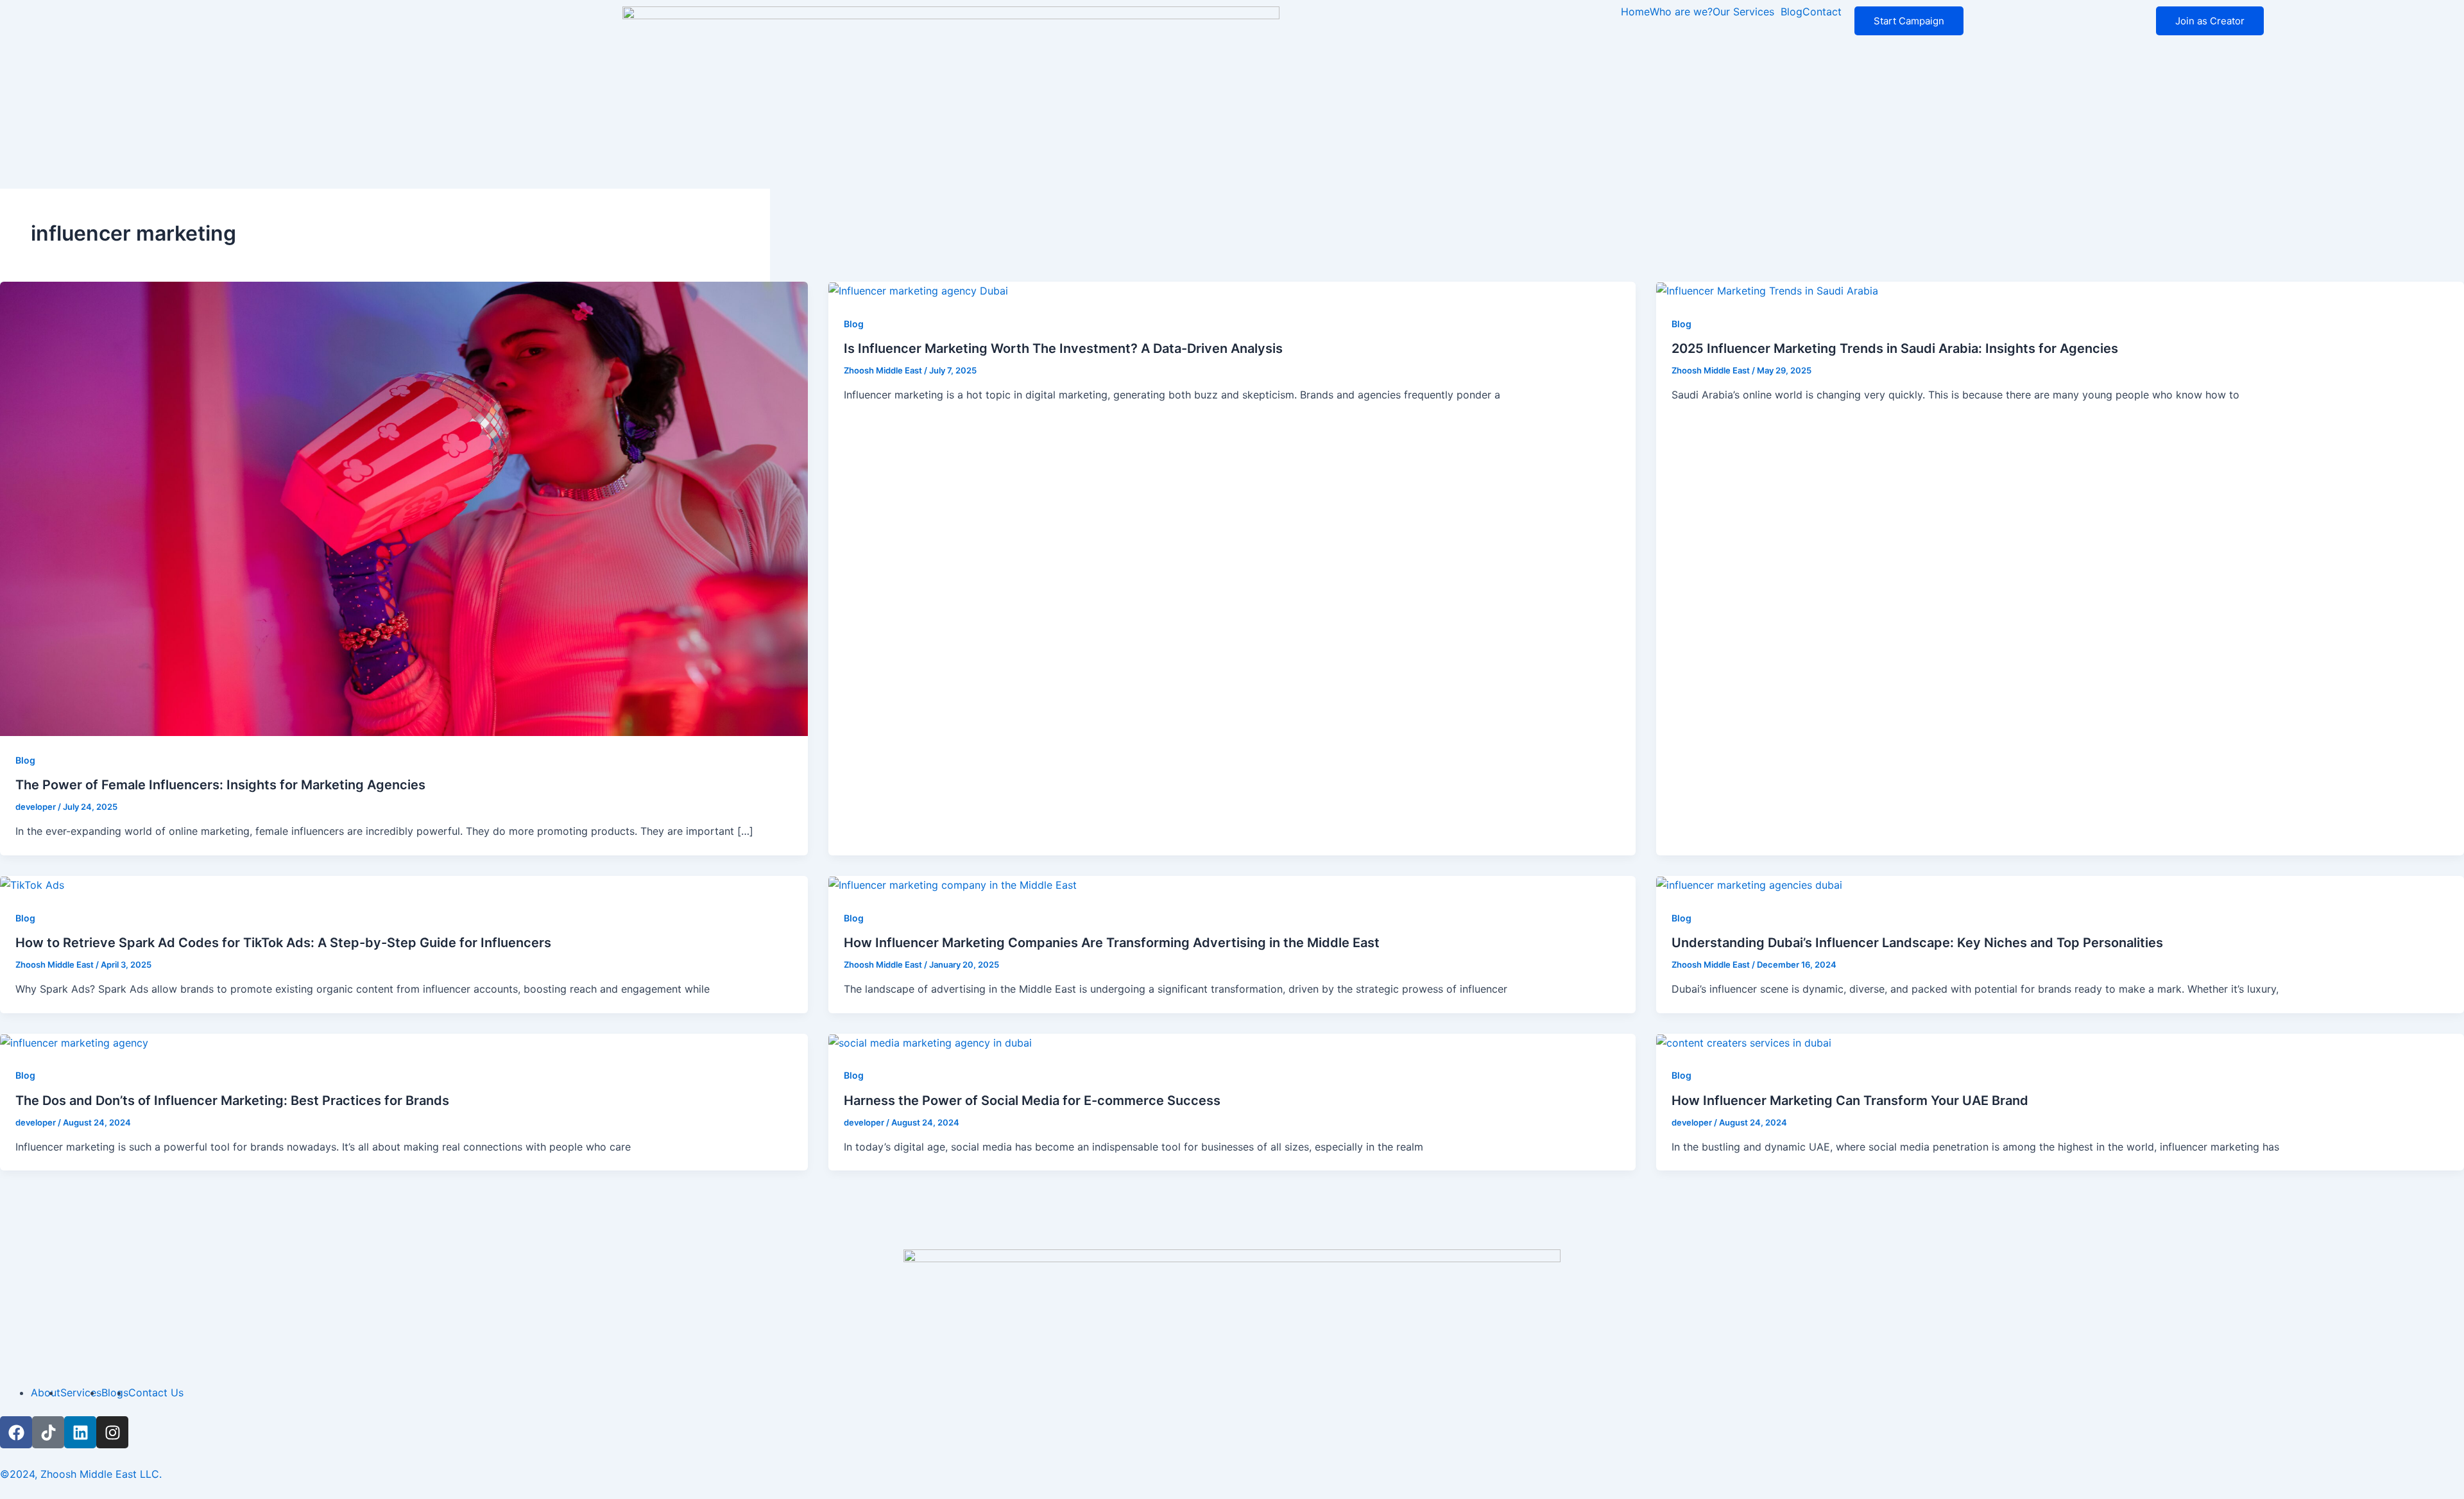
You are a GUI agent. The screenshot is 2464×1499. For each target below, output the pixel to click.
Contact (1822, 12)
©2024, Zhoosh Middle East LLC (80, 1474)
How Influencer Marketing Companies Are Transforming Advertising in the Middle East (1112, 943)
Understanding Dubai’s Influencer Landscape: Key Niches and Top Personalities (1917, 943)
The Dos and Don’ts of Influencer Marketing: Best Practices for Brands (232, 1101)
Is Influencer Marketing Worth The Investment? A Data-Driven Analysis (1063, 348)
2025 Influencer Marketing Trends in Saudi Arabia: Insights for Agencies (1895, 348)
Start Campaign (1909, 21)
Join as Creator (2210, 21)
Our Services (1743, 12)
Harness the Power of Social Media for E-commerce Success (1032, 1101)
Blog (1792, 12)
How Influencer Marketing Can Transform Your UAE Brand (1850, 1101)
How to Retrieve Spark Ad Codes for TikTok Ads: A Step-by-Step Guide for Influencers (283, 943)
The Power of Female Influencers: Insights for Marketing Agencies (220, 785)
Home (1635, 12)
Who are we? (1681, 12)
